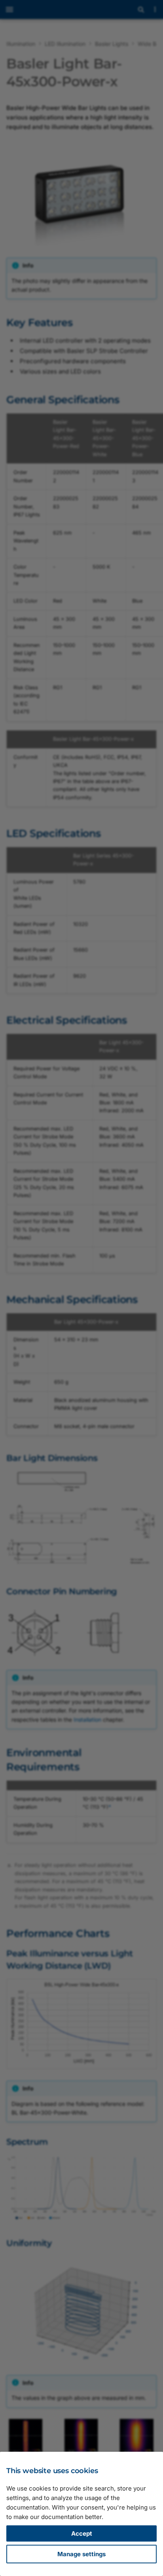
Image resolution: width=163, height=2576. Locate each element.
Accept (82, 2533)
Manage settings (81, 2554)
